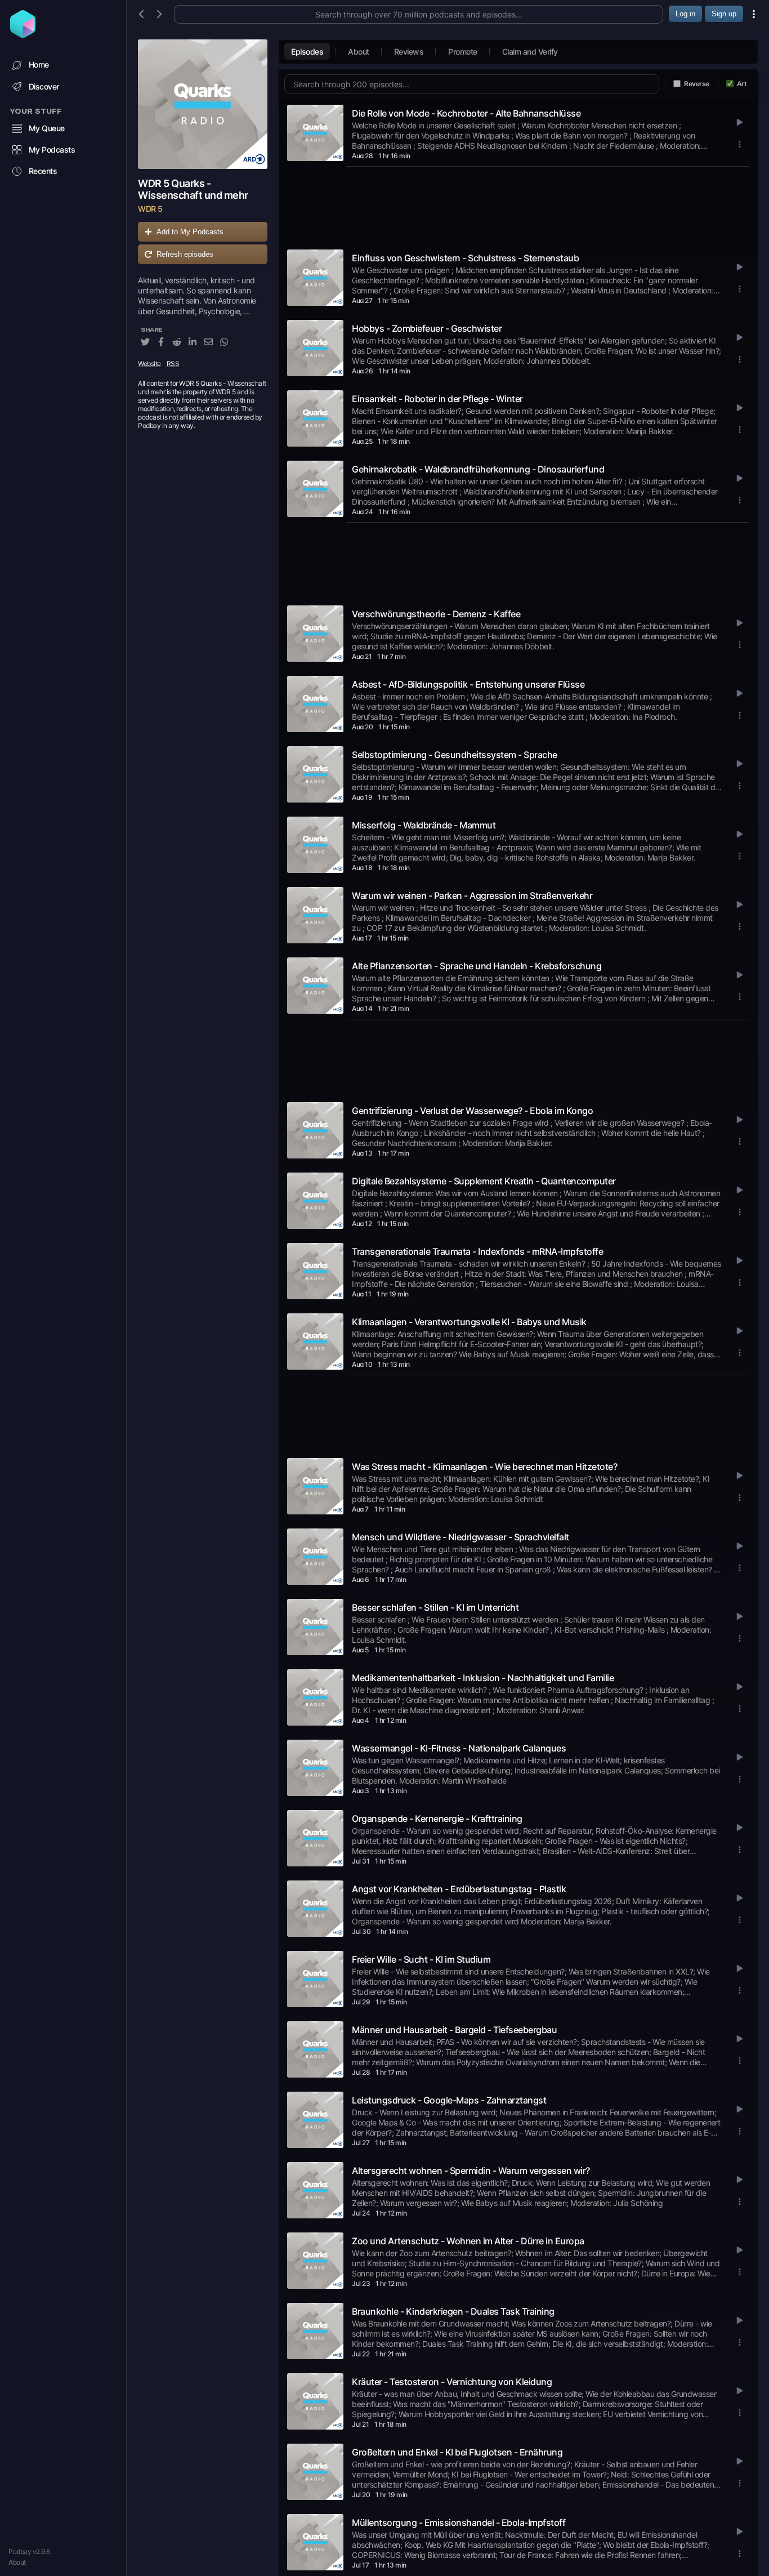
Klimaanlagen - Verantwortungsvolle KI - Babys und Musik (469, 1322)
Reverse (697, 84)
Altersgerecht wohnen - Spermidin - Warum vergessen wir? (471, 2171)
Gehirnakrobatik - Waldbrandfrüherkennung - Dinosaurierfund (478, 469)
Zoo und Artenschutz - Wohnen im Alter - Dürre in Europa (468, 2241)
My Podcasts (52, 150)
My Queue (47, 128)
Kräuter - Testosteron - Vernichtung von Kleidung (452, 2382)
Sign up (724, 14)
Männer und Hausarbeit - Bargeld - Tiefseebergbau (454, 2030)
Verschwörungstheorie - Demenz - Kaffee (436, 614)
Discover (44, 86)
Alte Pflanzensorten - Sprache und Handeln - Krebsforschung (477, 966)
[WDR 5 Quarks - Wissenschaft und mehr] (203, 104)
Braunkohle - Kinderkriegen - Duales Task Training (453, 2311)
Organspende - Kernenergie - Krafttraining (437, 1819)
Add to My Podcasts (190, 232)
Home (39, 64)
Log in (685, 14)
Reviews (409, 52)
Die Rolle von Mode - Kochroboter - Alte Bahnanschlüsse (466, 113)
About (17, 2562)
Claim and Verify (530, 52)
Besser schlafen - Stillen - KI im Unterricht (435, 1607)
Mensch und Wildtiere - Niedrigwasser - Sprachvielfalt (460, 1537)
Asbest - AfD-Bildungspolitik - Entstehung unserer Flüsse (468, 684)
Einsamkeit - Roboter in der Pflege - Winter (437, 399)
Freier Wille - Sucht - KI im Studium (421, 1959)
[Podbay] (23, 34)
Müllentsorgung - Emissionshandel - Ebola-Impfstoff (459, 2522)
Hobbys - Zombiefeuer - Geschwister (427, 328)
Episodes (307, 52)
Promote (463, 52)
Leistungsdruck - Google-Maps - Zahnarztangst (449, 2100)
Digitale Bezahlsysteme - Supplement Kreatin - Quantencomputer (484, 1181)
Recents (43, 171)
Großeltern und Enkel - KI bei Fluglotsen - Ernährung (457, 2452)
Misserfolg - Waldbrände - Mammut (424, 825)
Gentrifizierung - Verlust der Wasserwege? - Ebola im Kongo (472, 1111)
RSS (173, 364)
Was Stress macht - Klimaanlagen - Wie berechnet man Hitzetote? (484, 1467)
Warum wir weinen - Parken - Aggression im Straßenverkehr (472, 895)
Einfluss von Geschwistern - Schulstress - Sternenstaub (465, 258)
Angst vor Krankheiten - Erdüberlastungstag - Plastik (459, 1889)
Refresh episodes (185, 254)
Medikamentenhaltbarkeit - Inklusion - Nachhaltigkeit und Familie (483, 1678)
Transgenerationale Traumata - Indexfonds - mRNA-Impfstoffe (477, 1251)
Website (149, 364)
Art (742, 84)
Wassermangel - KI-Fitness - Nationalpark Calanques (459, 1748)
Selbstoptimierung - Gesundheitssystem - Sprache (455, 755)
